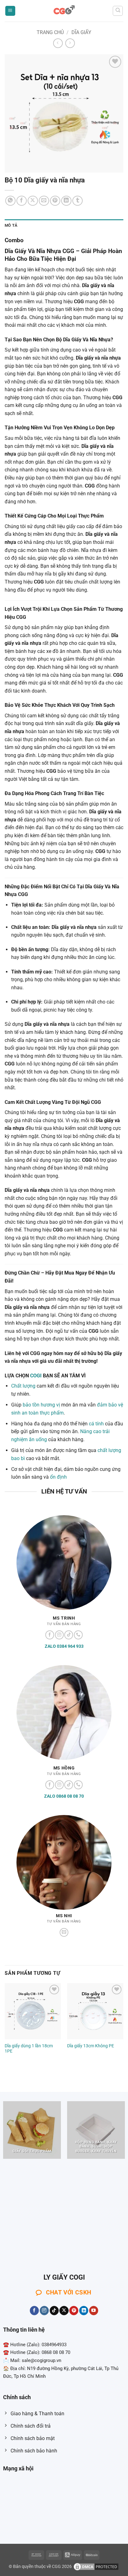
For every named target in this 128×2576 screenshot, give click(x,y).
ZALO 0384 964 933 (64, 1646)
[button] (10, 11)
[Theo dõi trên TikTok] (69, 1635)
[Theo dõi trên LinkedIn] (84, 2311)
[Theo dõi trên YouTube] (94, 2311)
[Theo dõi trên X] (64, 2311)
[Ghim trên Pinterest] (55, 201)
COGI (36, 1376)
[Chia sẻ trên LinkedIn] (66, 201)
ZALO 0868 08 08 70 (64, 1796)
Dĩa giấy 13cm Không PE (91, 2046)
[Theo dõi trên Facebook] (50, 1635)
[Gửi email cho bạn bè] (44, 201)
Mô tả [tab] (11, 225)
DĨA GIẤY (81, 32)
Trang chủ (50, 32)
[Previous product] (70, 43)
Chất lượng (23, 1386)
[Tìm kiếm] (118, 11)
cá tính (96, 1424)
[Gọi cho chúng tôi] (78, 1635)
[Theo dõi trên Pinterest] (74, 2311)
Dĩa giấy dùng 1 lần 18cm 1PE (29, 2049)
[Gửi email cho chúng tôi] (64, 1933)
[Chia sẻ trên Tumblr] (78, 201)
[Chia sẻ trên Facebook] (22, 201)
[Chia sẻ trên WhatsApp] (10, 201)
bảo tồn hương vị (41, 1405)
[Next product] (58, 43)
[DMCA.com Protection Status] (96, 2567)
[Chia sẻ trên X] (33, 201)
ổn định (58, 1477)
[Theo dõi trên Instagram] (59, 1635)
